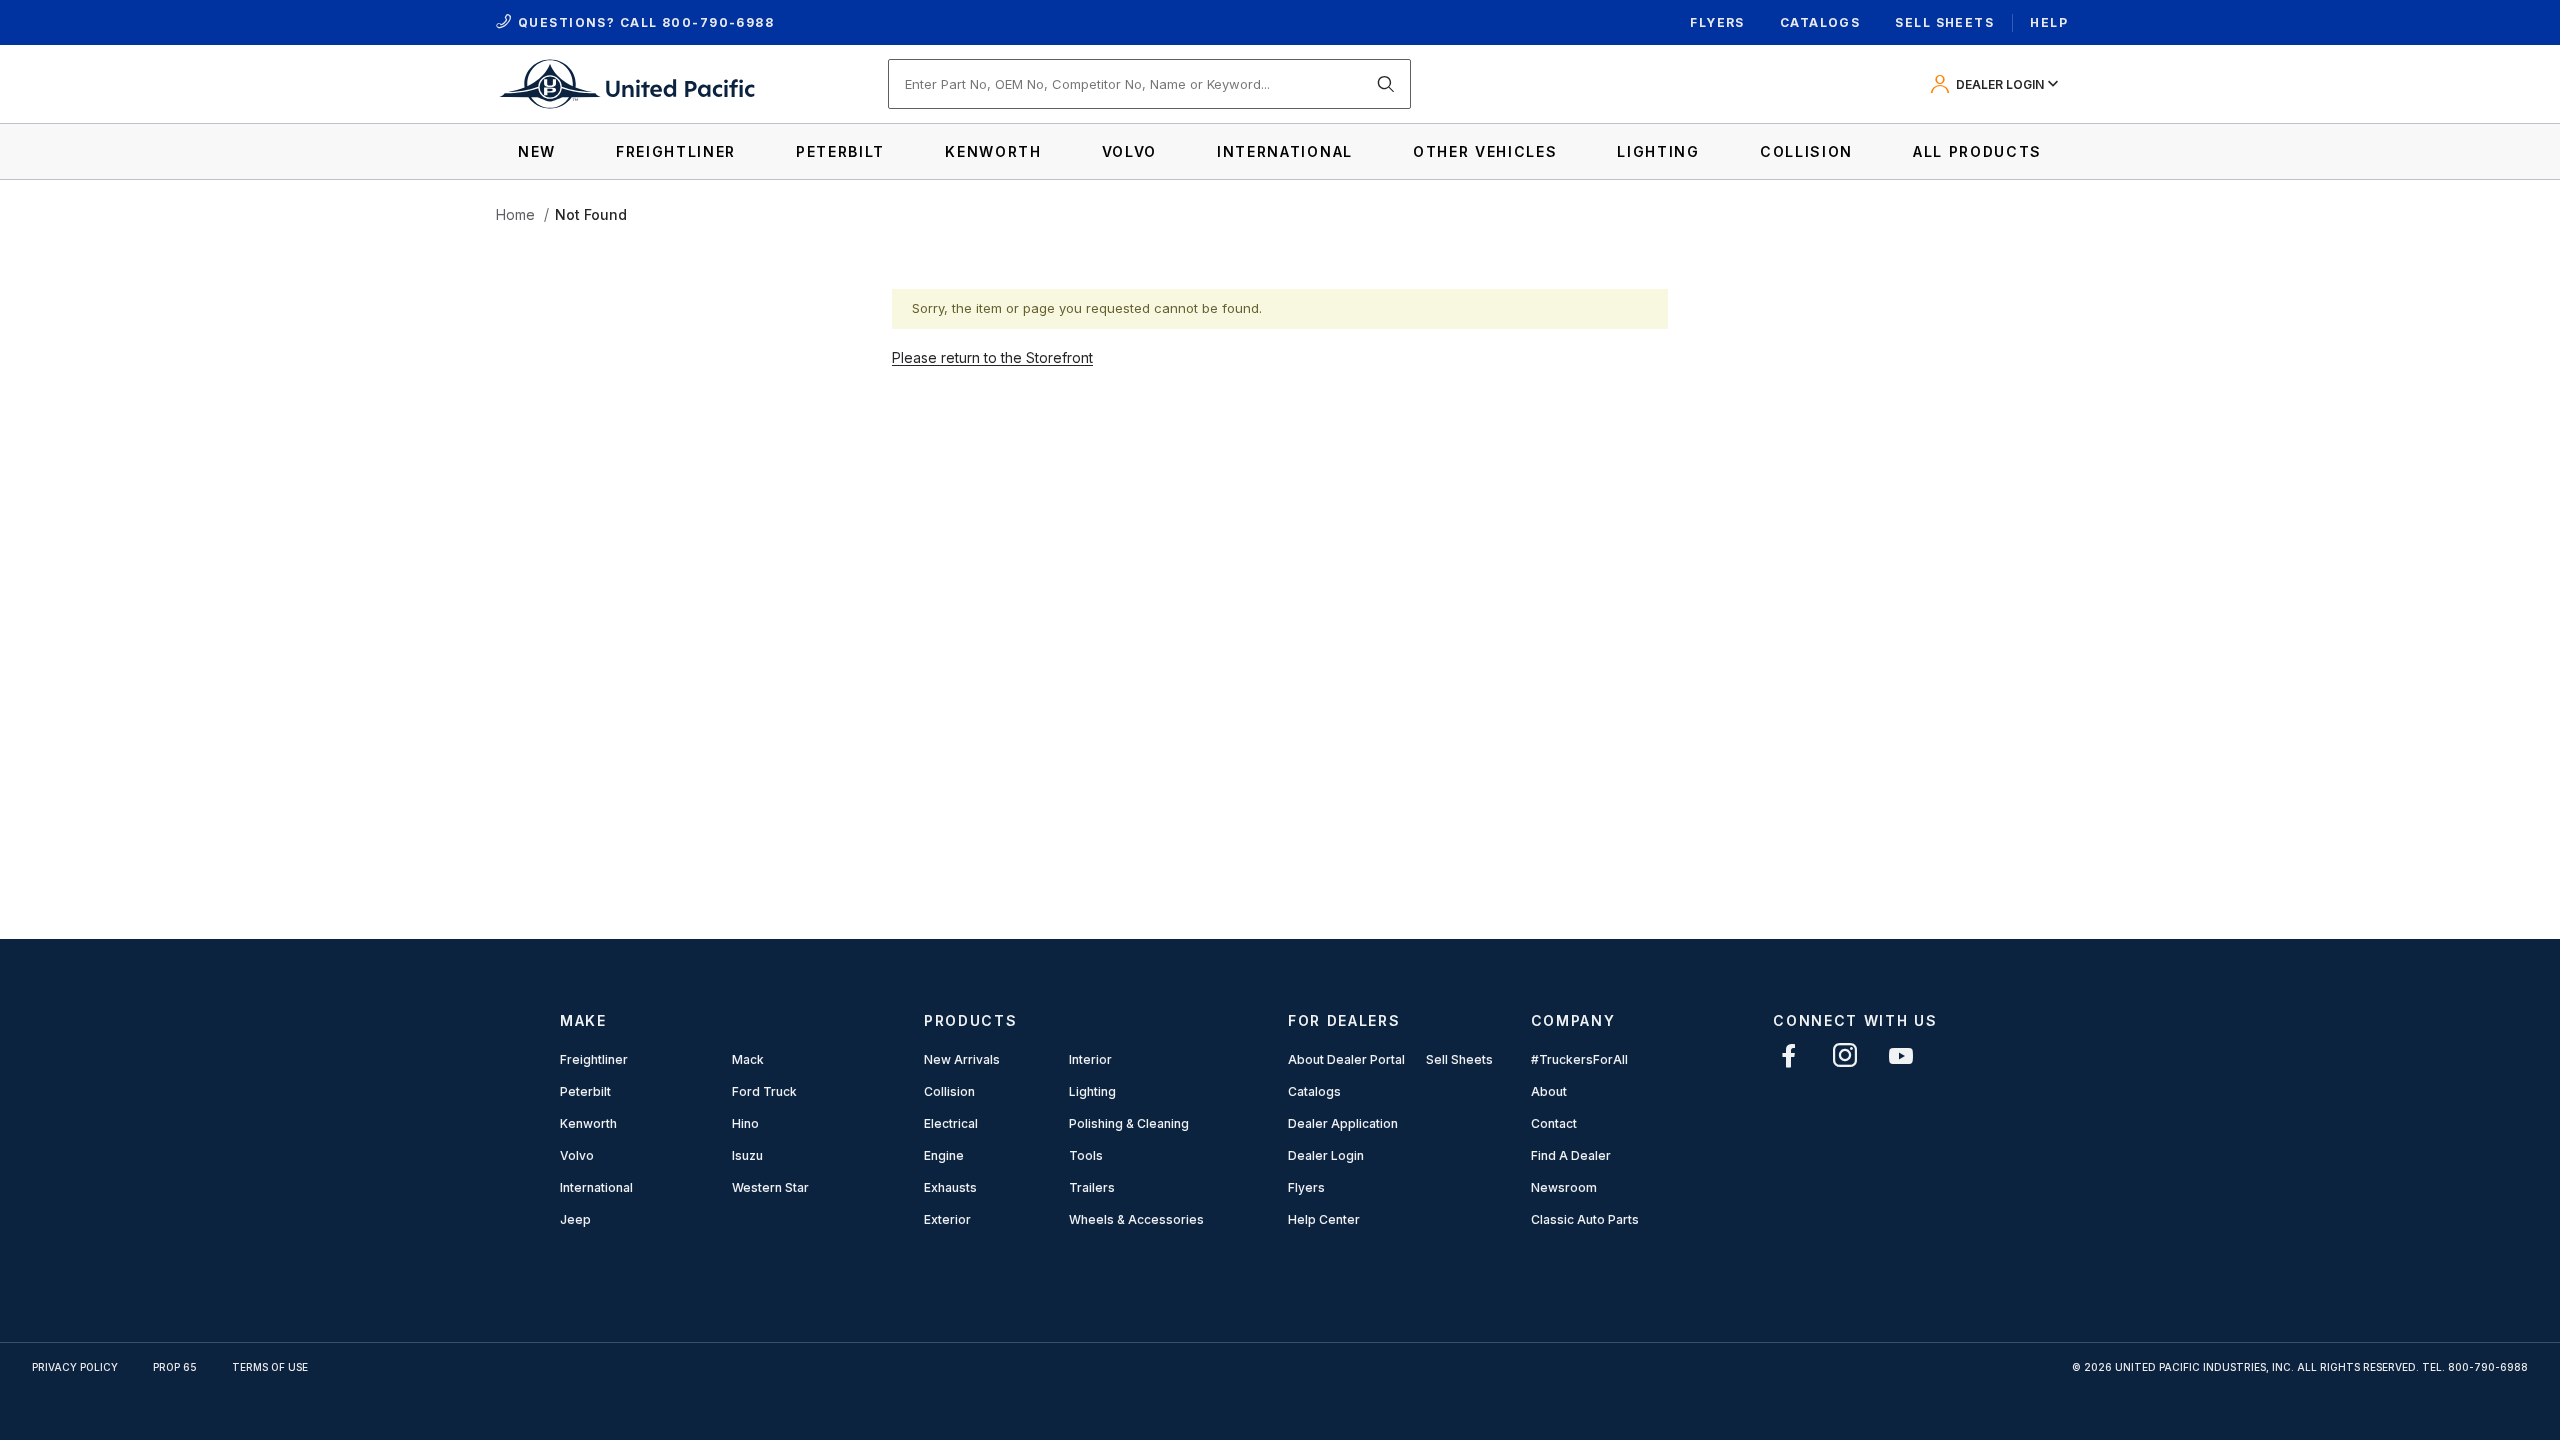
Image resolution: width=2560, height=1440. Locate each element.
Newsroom (1564, 1187)
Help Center (1324, 1219)
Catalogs (1820, 22)
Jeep (575, 1219)
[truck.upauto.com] (626, 82)
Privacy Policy (75, 1367)
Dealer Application (1343, 1123)
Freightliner (594, 1059)
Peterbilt (585, 1091)
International (596, 1187)
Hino (745, 1123)
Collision (949, 1091)
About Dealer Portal (1346, 1059)
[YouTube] (1901, 1055)
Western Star (770, 1187)
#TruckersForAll (1579, 1059)
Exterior (947, 1219)
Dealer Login (1326, 1155)
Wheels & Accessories (1136, 1219)
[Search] (1386, 84)
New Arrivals (962, 1059)
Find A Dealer (1571, 1155)
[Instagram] (1845, 1055)
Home (515, 214)
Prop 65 (175, 1367)
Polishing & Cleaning (1129, 1123)
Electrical (951, 1123)
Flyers (1717, 22)
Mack (748, 1059)
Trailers (1092, 1187)
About (1549, 1091)
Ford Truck (764, 1091)
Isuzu (747, 1155)
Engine (944, 1155)
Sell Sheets (1944, 22)
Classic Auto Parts (1585, 1219)
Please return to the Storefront (992, 357)
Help (2049, 22)
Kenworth (588, 1123)
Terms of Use (270, 1367)
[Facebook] (1789, 1055)
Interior (1090, 1059)
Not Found (591, 214)
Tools (1086, 1155)
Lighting (1092, 1091)
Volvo (577, 1155)
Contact (1554, 1123)
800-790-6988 (718, 22)
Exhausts (950, 1187)
